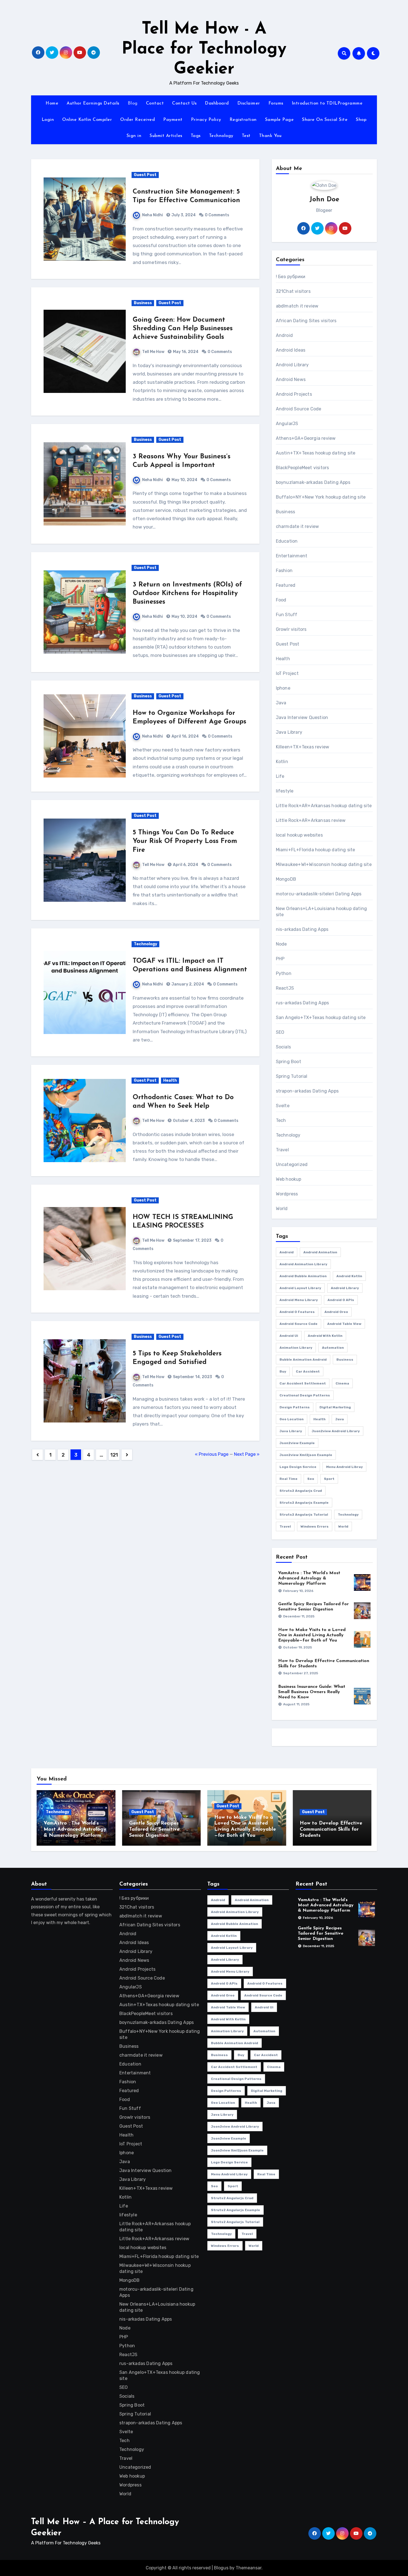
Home (52, 103)
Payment (173, 120)
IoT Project (287, 673)
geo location (292, 1419)
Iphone (283, 688)
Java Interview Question (302, 717)
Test (246, 136)
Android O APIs (341, 1300)
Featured (286, 585)
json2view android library (336, 1431)
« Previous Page (212, 1454)
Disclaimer (249, 103)
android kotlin (349, 1276)
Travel (282, 1150)
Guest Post (145, 175)
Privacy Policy (206, 120)
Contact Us (184, 103)
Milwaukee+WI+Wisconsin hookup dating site (324, 864)
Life (280, 776)
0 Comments (217, 215)
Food (281, 600)
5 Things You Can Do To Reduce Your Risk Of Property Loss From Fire (185, 841)
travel (285, 1526)
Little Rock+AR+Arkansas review (311, 820)
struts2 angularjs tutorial (304, 1515)
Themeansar (249, 2568)
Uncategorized (292, 1164)
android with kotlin (325, 1336)
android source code (299, 1324)
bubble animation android (303, 1360)
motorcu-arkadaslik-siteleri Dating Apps (319, 894)
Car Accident (308, 1371)
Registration (243, 120)
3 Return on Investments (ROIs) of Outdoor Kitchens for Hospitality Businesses (187, 593)
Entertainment (292, 556)
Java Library (289, 732)
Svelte (283, 1106)
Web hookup (289, 1179)
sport (329, 1479)
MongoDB (286, 879)
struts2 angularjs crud (301, 1491)
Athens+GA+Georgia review (306, 438)
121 (114, 1455)
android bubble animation (303, 1276)
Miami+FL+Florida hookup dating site (316, 850)
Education (287, 541)
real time (289, 1479)
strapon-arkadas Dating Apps (307, 1091)
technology (348, 1515)
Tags (196, 136)
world (343, 1526)
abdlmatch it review (297, 306)
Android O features (297, 1312)
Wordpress (287, 1194)
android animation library (303, 1264)
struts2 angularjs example (304, 1503)
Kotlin (282, 762)
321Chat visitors (293, 291)
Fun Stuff (287, 615)
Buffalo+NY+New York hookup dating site (321, 497)
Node (281, 944)
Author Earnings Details (93, 103)
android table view (344, 1324)
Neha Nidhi (153, 215)
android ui (289, 1336)
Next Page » (247, 1454)
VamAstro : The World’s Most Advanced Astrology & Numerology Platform (309, 1578)
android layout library (300, 1288)
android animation (320, 1252)
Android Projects (294, 394)
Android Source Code (299, 409)
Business (143, 303)
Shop (361, 120)
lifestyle (285, 791)
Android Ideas (291, 350)
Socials (283, 1047)
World (282, 1209)
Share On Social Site (325, 120)
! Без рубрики (291, 277)
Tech (281, 1120)
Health (170, 1080)
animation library (296, 1348)
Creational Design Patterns (305, 1395)
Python (284, 973)
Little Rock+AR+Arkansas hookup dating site (324, 806)
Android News (291, 379)
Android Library (292, 365)
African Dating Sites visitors (306, 321)
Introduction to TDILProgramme (327, 103)
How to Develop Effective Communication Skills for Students (331, 1829)
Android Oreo (336, 1312)
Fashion (284, 571)
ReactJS (285, 988)
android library (345, 1288)
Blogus (221, 2568)
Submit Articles (166, 136)
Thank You (270, 136)
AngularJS (287, 424)
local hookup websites (299, 835)
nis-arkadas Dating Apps (302, 929)
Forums (276, 103)
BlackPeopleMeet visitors (303, 468)
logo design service (298, 1467)
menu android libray (344, 1467)
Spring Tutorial (292, 1076)
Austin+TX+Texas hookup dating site (316, 453)
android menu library (299, 1300)
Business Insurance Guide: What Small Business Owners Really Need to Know (312, 1692)
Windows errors (315, 1526)
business (345, 1360)
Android (284, 335)
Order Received (138, 120)
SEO (280, 1032)
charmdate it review (298, 526)
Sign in (134, 136)
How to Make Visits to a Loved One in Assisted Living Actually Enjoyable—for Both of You (312, 1635)
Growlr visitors (291, 629)
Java (281, 703)
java (340, 1419)
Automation (333, 1348)
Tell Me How (153, 352)
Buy (283, 1371)
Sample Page (279, 120)
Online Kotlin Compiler (87, 120)
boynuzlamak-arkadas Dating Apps (313, 482)
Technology (221, 136)
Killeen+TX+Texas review (303, 747)
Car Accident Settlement (303, 1383)
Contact (155, 103)
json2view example (297, 1443)
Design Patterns (295, 1407)
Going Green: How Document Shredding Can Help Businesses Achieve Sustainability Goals (183, 329)
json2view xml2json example (306, 1455)
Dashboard (217, 103)
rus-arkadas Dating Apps (303, 1003)
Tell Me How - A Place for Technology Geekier (204, 49)
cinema (342, 1383)
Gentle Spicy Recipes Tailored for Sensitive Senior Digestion (154, 1829)
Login (48, 120)
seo (311, 1479)
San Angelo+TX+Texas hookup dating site (321, 1018)
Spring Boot (289, 1062)
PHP (280, 959)
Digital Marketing (335, 1407)
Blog (133, 103)
